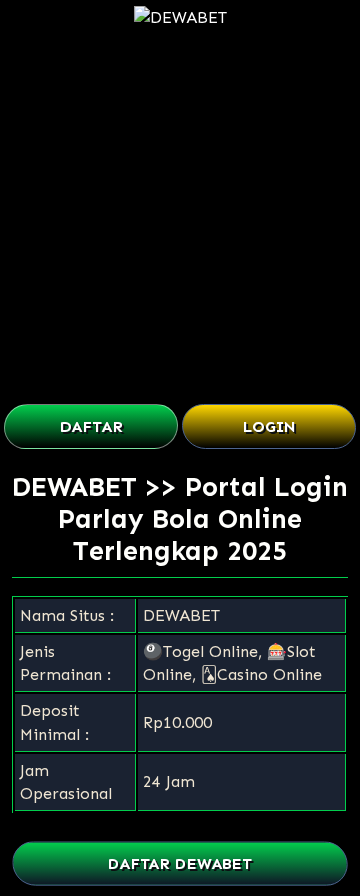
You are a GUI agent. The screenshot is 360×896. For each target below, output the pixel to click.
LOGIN (269, 426)
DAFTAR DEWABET (179, 863)
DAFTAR (91, 426)
